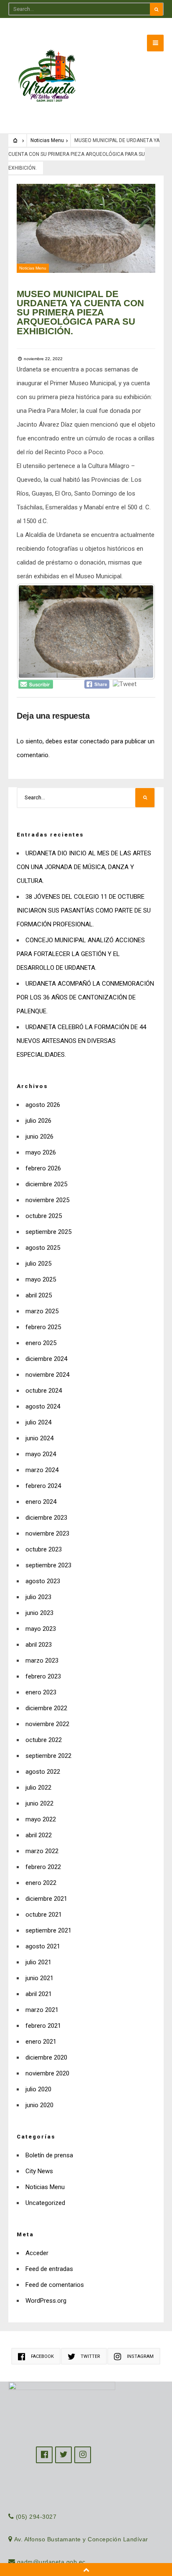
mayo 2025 (41, 1279)
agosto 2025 (43, 1248)
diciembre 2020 (46, 2057)
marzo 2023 (42, 1661)
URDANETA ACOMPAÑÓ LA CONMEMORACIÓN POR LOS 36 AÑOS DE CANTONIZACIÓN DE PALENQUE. (85, 997)
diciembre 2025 (46, 1184)
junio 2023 (39, 1613)
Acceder (37, 2253)
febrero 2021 (43, 2026)
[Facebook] (44, 2455)
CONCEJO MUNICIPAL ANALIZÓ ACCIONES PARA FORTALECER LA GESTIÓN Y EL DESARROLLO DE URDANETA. (81, 954)
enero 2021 (41, 2042)
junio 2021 (39, 1978)
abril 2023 (39, 1645)
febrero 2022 (43, 1867)
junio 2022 (39, 1803)
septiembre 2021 (48, 1930)
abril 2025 (39, 1295)
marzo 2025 (42, 1311)
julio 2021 (38, 1962)
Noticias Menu (47, 140)
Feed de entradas (49, 2269)
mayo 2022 (41, 1819)
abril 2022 (39, 1835)
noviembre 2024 (47, 1375)
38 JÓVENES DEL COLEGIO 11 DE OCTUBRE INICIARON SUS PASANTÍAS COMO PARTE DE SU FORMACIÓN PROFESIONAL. (84, 910)
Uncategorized (45, 2203)
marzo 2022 (42, 1851)
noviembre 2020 (47, 2073)
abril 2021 (39, 1994)
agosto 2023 (43, 1581)
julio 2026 (38, 1121)
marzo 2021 (42, 2010)
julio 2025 (38, 1264)
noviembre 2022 (47, 1724)
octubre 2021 (44, 1915)
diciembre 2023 (46, 1518)
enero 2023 (41, 1692)
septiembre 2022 (48, 1756)
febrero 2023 (43, 1676)
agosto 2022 (43, 1772)
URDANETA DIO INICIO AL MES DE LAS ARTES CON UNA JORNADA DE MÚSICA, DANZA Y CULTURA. (84, 867)
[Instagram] (83, 2455)
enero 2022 (41, 1883)
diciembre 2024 (46, 1359)
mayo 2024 (41, 1454)
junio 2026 (39, 1137)
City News (39, 2171)
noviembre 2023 (47, 1533)
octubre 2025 (44, 1216)
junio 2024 (39, 1438)
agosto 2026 (43, 1105)
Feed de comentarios (55, 2285)
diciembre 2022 (46, 1708)
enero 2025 (41, 1343)
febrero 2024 (43, 1486)
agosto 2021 (43, 1946)
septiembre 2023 (48, 1565)
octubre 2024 (44, 1391)
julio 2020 (38, 2089)
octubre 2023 (44, 1549)
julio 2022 (38, 1788)
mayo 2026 (41, 1152)
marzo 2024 (42, 1470)
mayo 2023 (41, 1629)
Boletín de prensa (49, 2155)
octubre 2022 (44, 1740)
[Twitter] (63, 2455)
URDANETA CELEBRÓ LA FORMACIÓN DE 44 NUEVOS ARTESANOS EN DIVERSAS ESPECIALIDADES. (81, 1041)
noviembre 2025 (47, 1200)
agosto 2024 (43, 1406)
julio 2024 (38, 1422)
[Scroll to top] (86, 2570)
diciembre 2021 (46, 1899)
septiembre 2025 (48, 1232)
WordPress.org (46, 2301)
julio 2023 (38, 1597)
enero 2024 (41, 1502)
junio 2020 (39, 2105)
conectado (95, 741)
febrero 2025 (43, 1327)
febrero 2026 (43, 1168)
